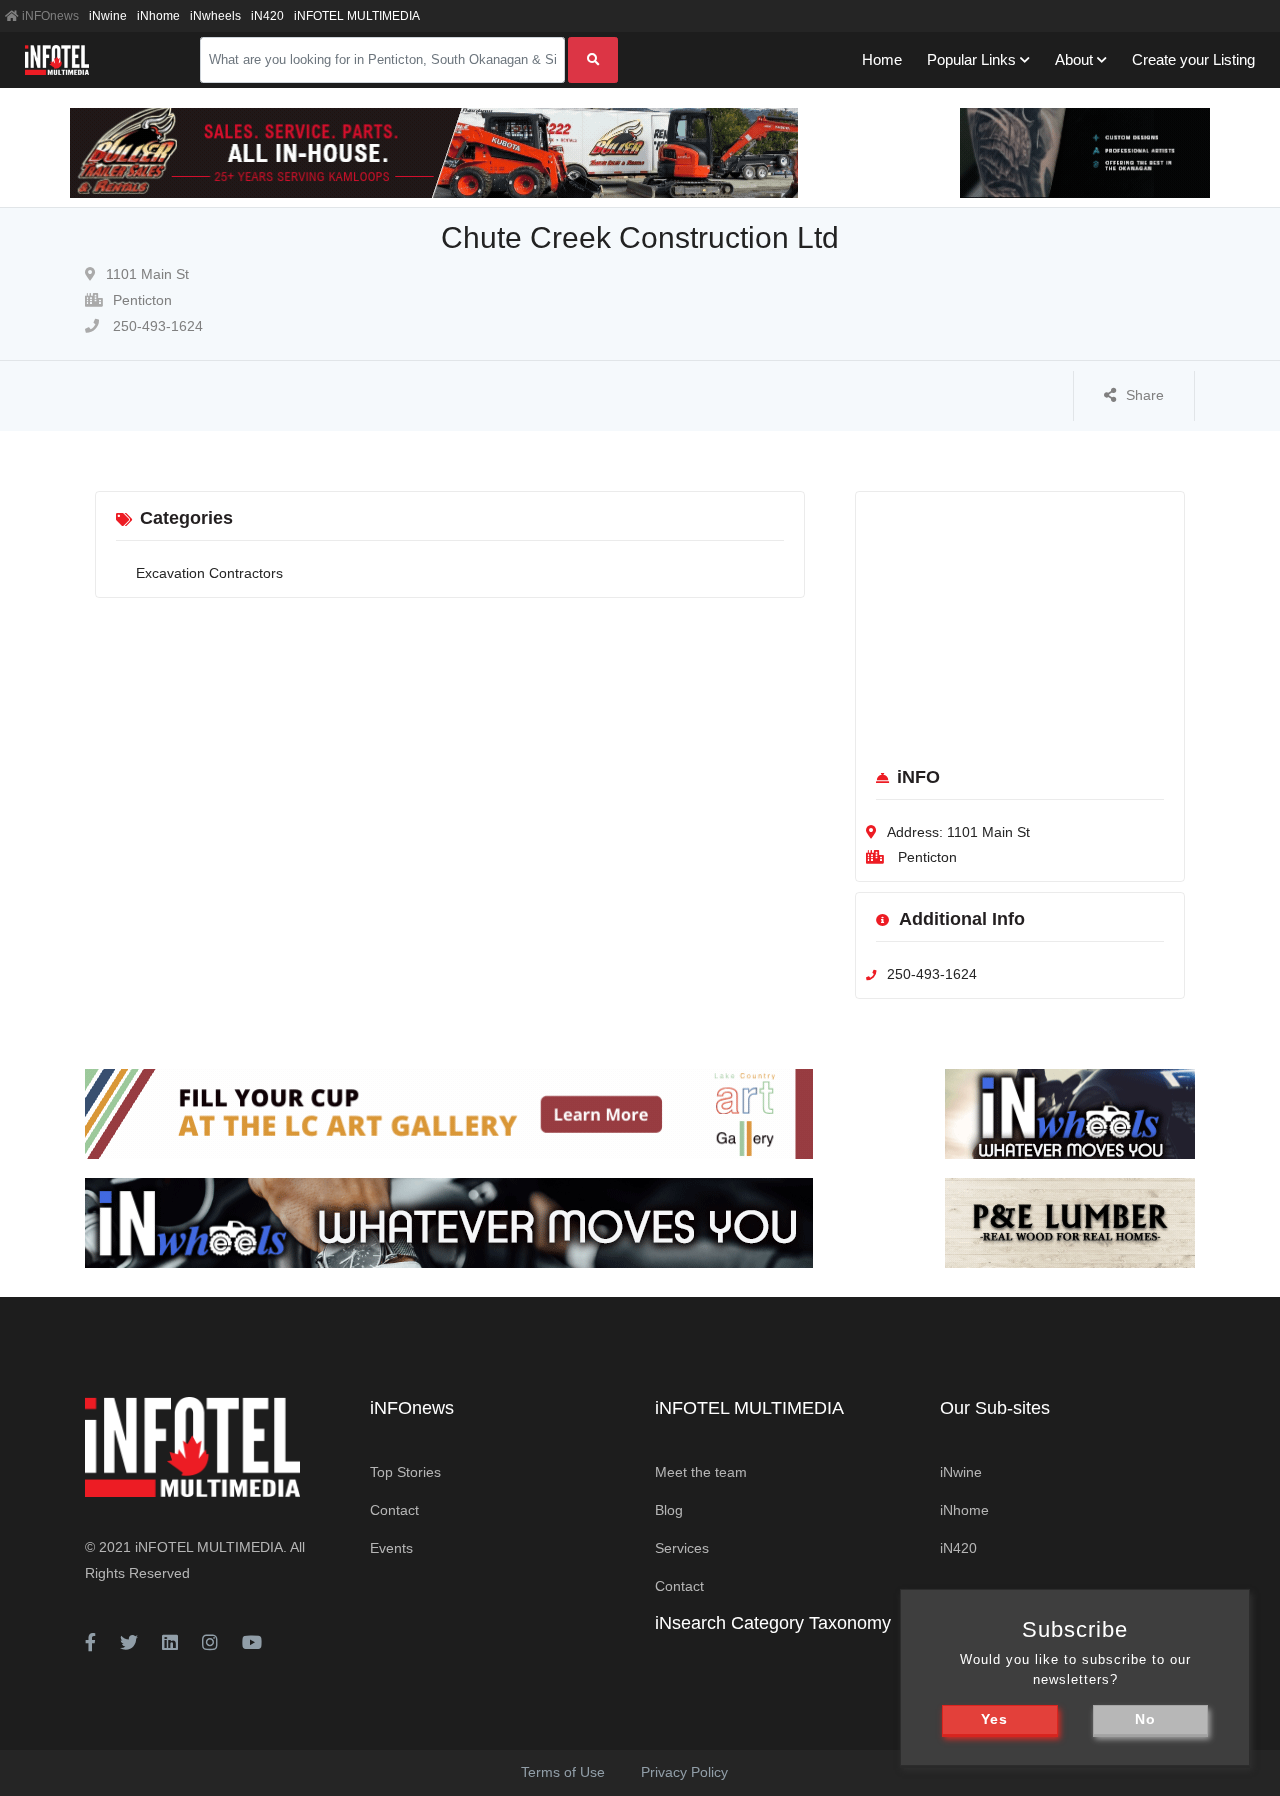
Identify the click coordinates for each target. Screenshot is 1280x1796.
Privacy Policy (684, 1772)
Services (682, 1548)
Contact (394, 1510)
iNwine (108, 16)
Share (1145, 395)
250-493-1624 (156, 326)
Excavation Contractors (209, 573)
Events (391, 1548)
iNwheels (215, 16)
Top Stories (405, 1472)
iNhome (158, 16)
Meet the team (701, 1472)
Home (882, 59)
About (1074, 59)
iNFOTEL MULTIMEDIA (357, 16)
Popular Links (971, 59)
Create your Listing (1193, 59)
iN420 (267, 16)
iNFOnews (49, 16)
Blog (669, 1510)
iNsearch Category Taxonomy (773, 1623)
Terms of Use (563, 1772)
